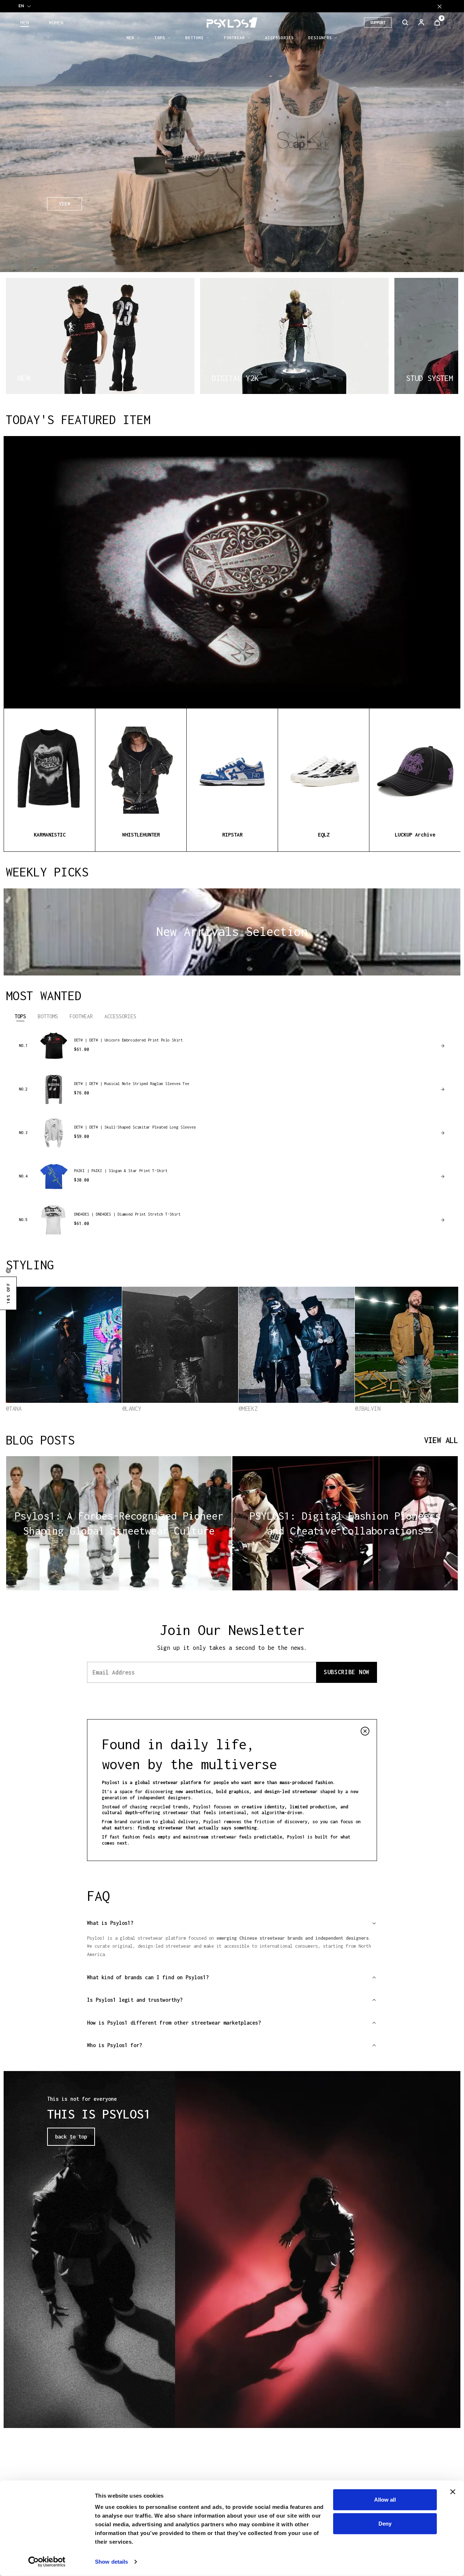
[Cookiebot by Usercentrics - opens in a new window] (47, 2562)
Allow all (385, 2500)
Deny (385, 2523)
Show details (111, 2562)
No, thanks (308, 1345)
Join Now (308, 1328)
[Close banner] (453, 2492)
